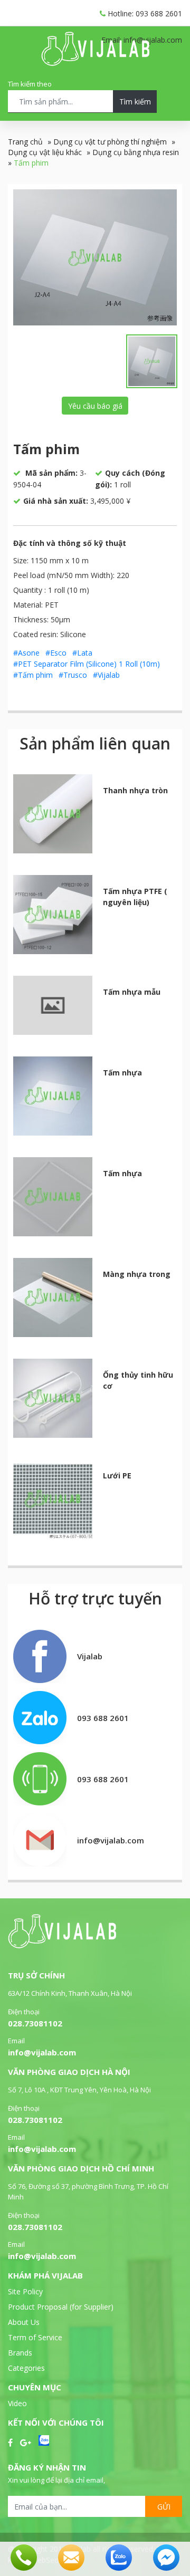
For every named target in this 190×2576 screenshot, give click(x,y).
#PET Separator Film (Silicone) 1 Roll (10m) (87, 664)
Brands (20, 2353)
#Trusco (73, 675)
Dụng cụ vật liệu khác (45, 152)
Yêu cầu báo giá (95, 406)
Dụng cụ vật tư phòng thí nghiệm (110, 142)
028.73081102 (35, 2023)
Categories (26, 2368)
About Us (24, 2322)
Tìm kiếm (135, 102)
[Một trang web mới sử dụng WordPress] (95, 63)
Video (17, 2403)
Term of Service (35, 2337)
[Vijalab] (62, 1945)
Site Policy (25, 2291)
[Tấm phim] (95, 257)
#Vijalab (106, 675)
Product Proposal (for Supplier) (61, 2307)
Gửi (164, 2507)
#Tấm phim (33, 675)
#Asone (26, 653)
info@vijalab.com (42, 2052)
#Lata (82, 653)
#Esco (56, 653)
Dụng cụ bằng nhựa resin (136, 152)
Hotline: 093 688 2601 (144, 13)
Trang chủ (25, 142)
